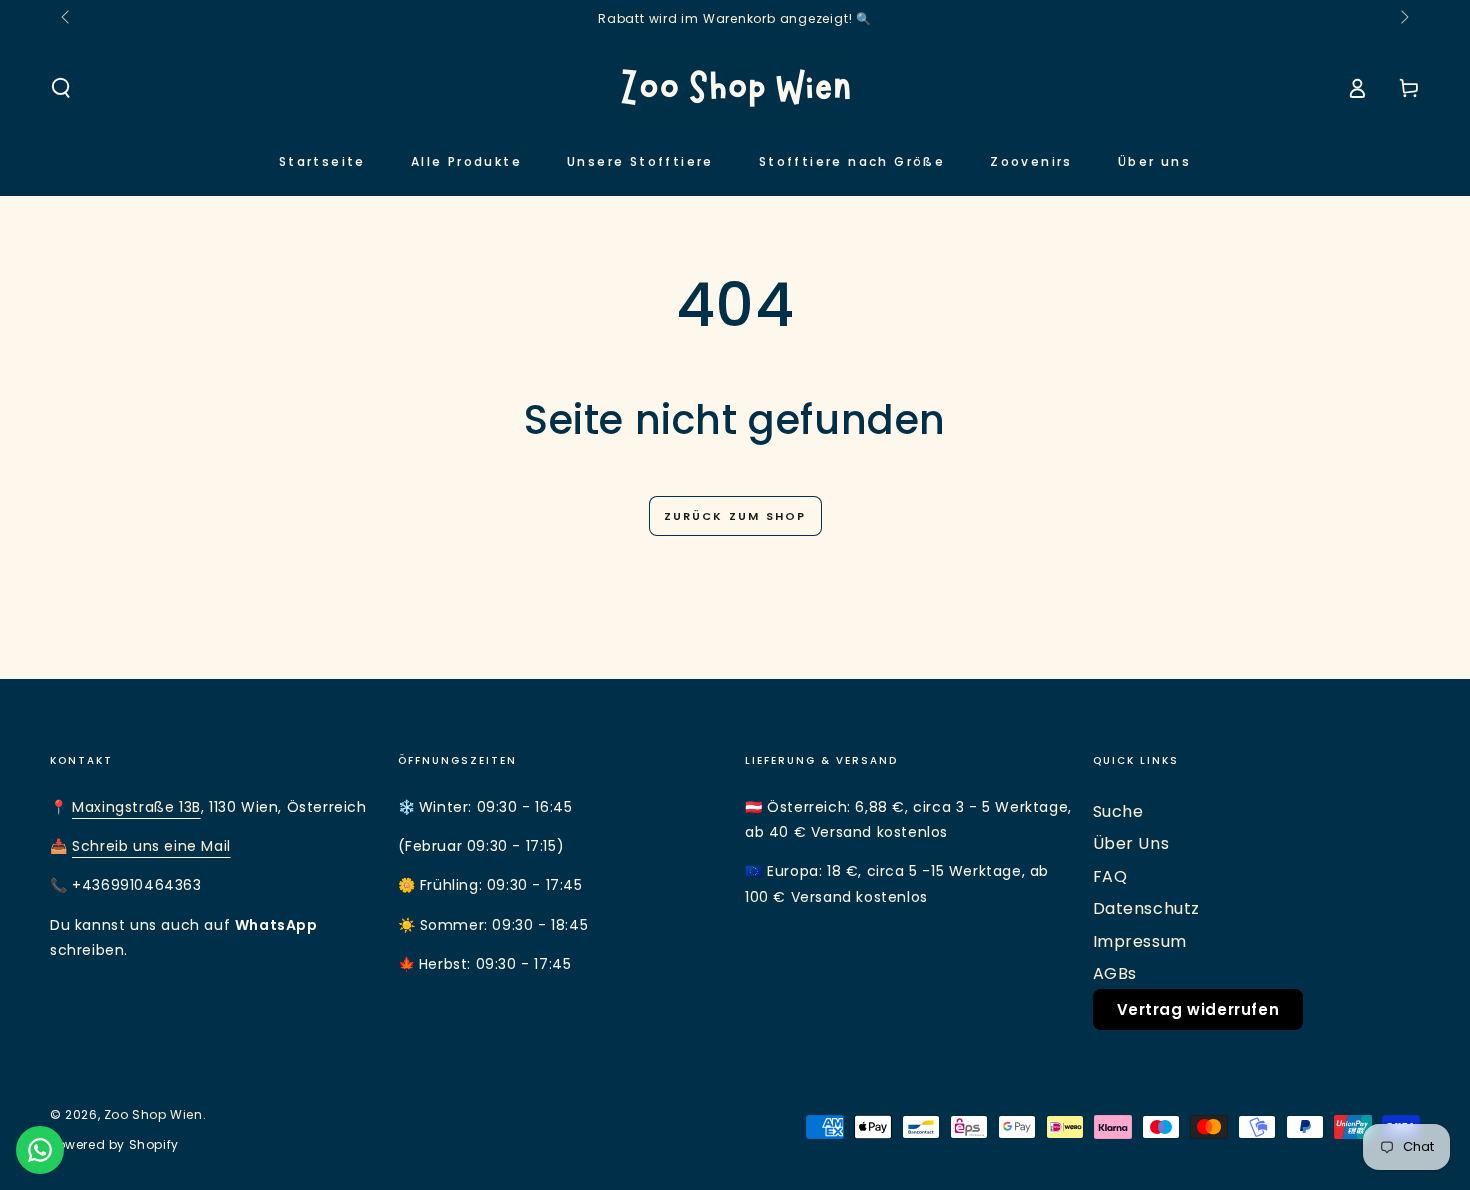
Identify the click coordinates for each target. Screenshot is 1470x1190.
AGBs (1115, 973)
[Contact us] (40, 1150)
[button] (61, 88)
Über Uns (1131, 843)
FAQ (1110, 876)
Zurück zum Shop (735, 516)
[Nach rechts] (1403, 18)
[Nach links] (67, 18)
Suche (1118, 811)
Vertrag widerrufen (1198, 1009)
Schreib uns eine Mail (151, 846)
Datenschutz (1147, 908)
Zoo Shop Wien (153, 1114)
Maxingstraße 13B (136, 807)
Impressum (1140, 941)
